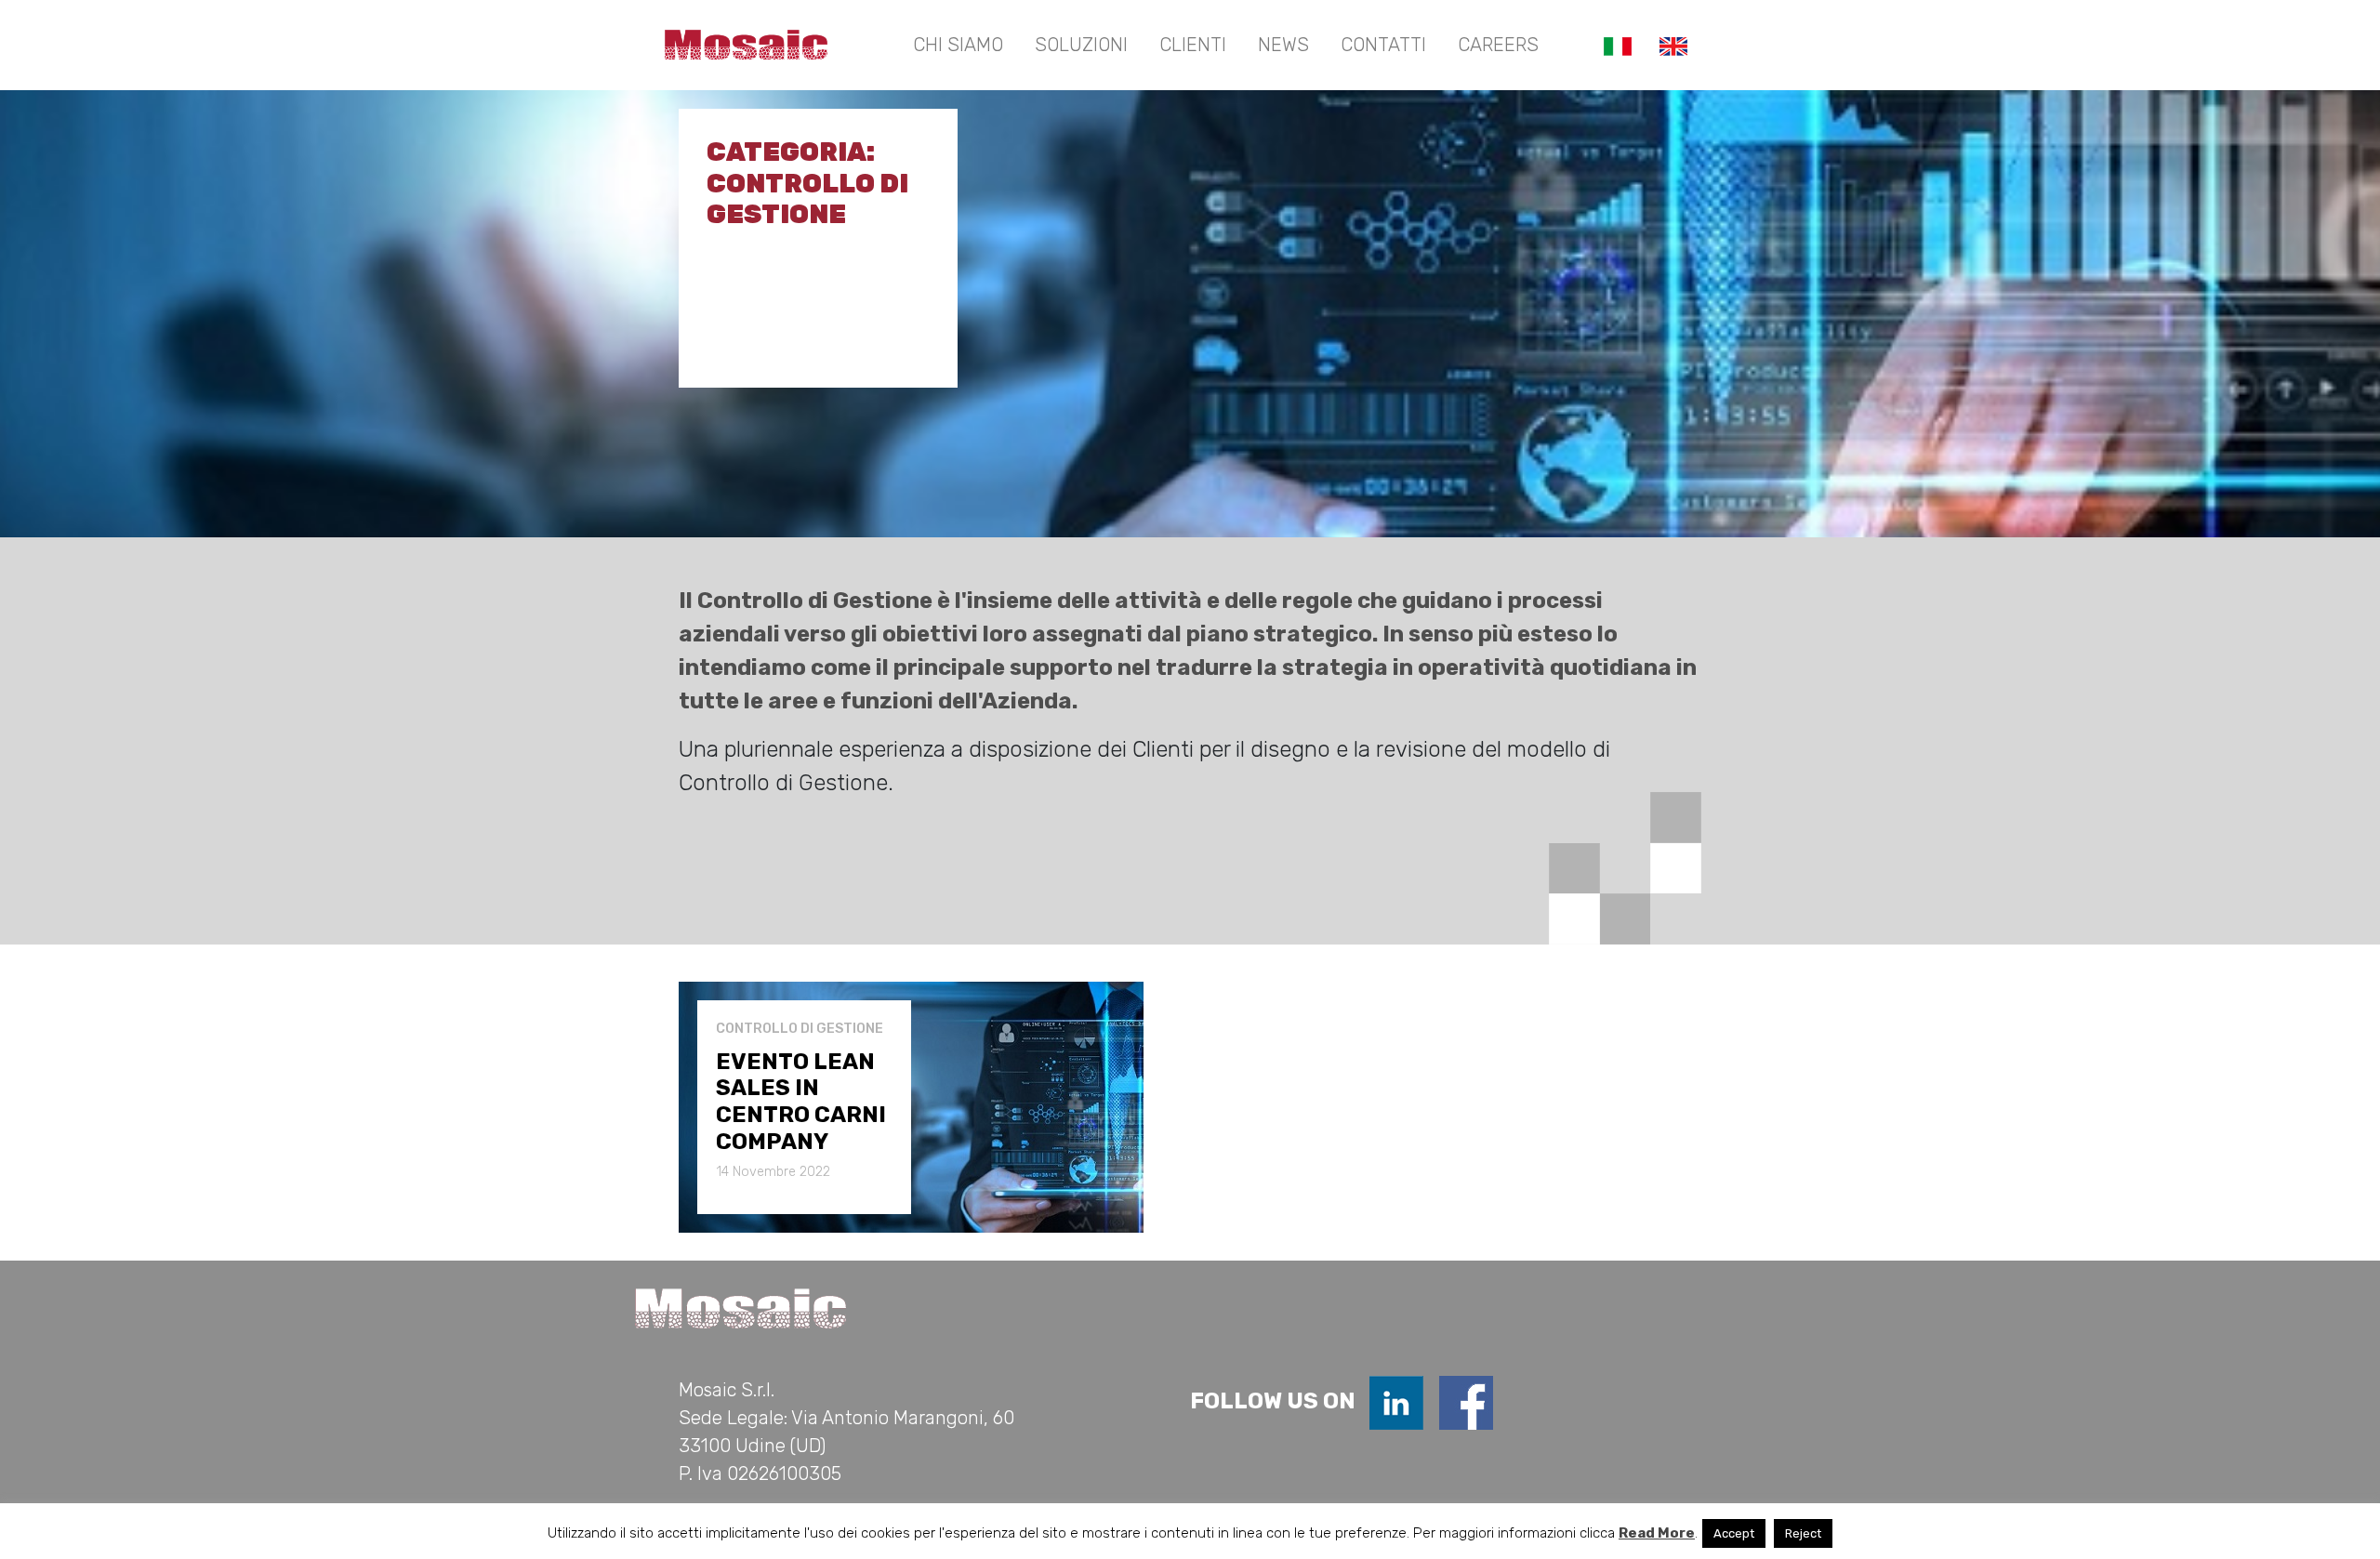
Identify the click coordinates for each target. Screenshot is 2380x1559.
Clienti (1193, 45)
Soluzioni (1081, 45)
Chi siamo (958, 45)
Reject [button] (1803, 1533)
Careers (1498, 45)
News (1283, 45)
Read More (1657, 1533)
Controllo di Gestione (800, 1029)
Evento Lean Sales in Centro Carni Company (801, 1102)
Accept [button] (1734, 1533)
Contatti (1383, 45)
